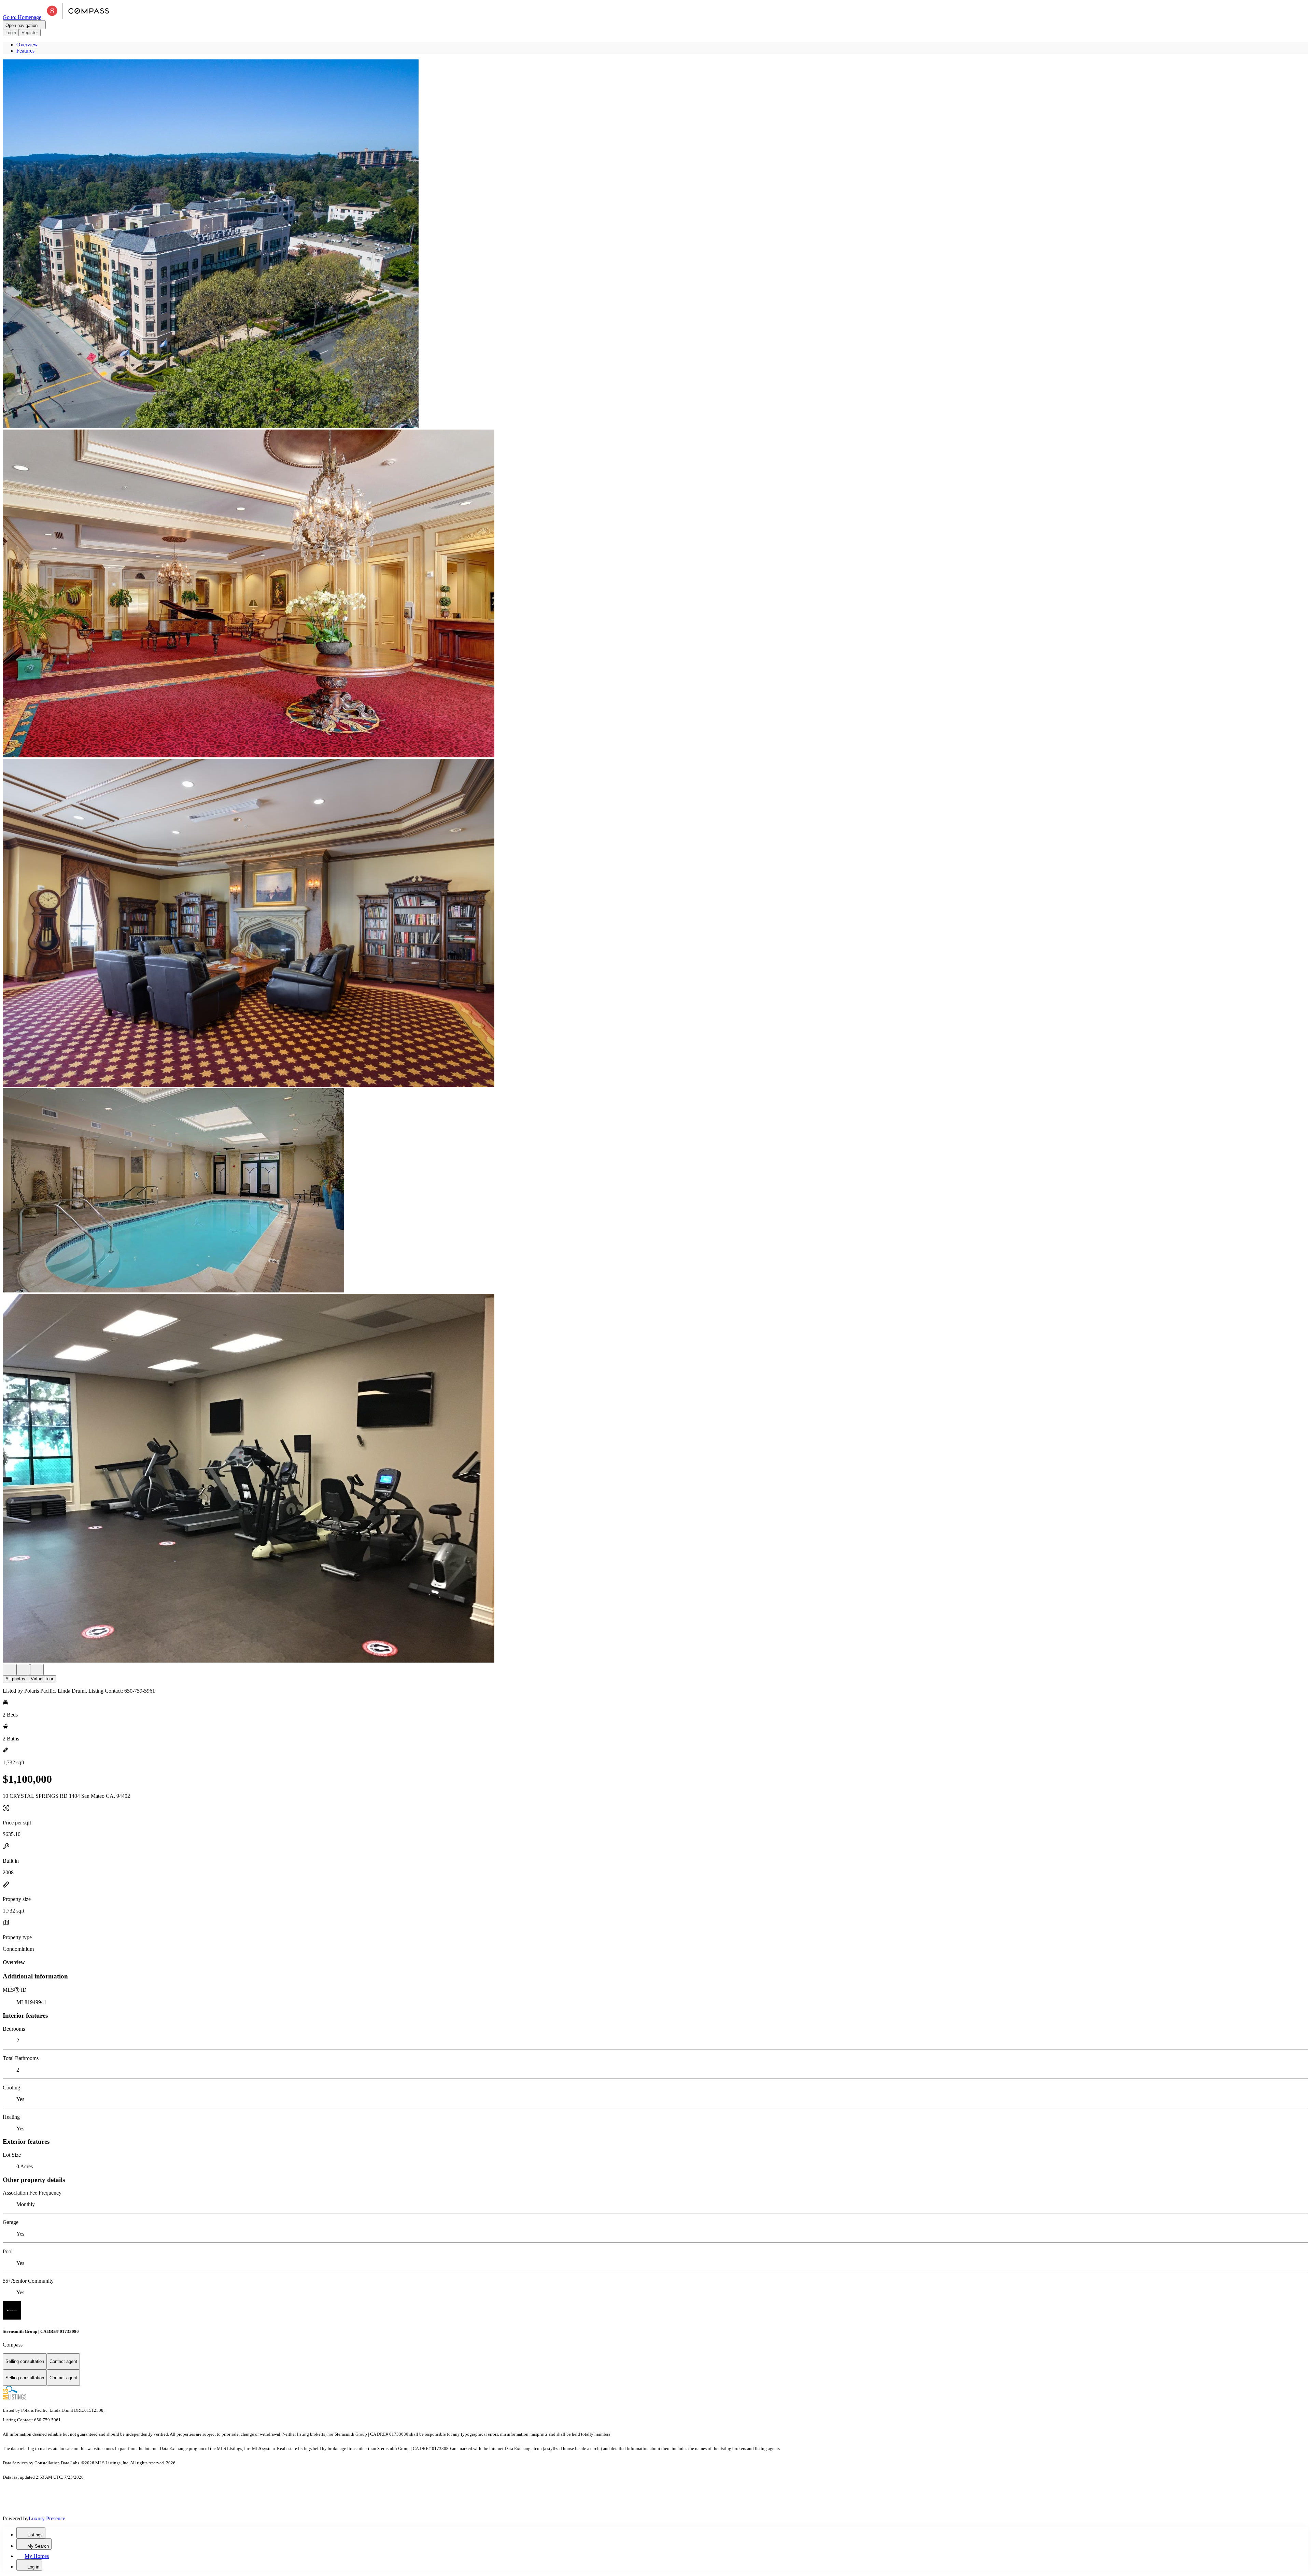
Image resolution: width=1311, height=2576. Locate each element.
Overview (27, 45)
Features (25, 51)
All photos (15, 1679)
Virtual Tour (42, 1679)
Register (30, 33)
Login (11, 33)
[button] (655, 244)
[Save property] (23, 1670)
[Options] (10, 1670)
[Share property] (37, 1670)
